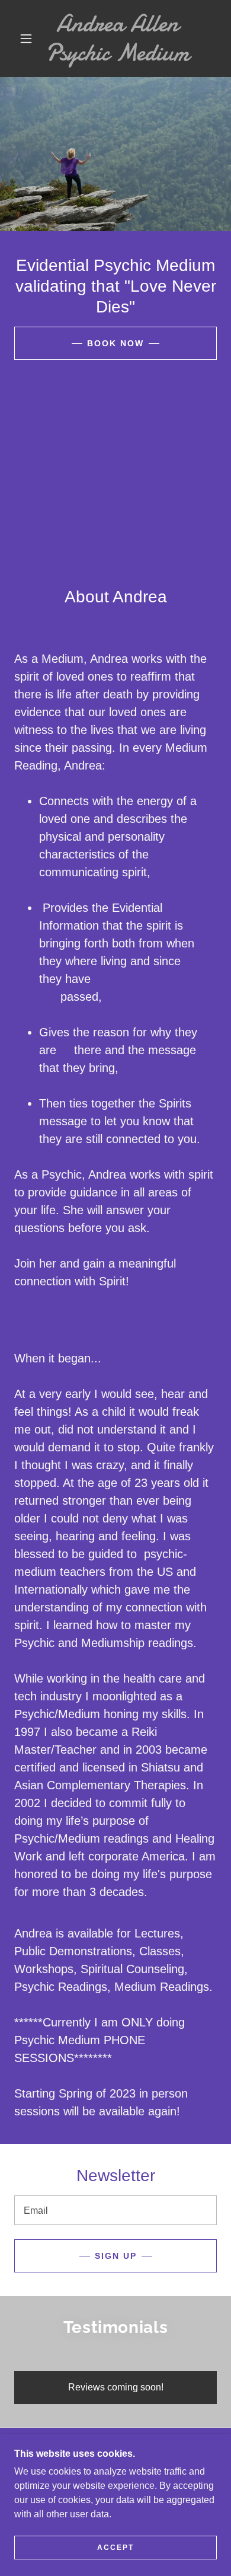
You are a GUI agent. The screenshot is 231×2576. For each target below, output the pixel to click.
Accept (115, 2548)
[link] (117, 39)
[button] (26, 39)
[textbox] (115, 2210)
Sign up (116, 2256)
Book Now (115, 343)
